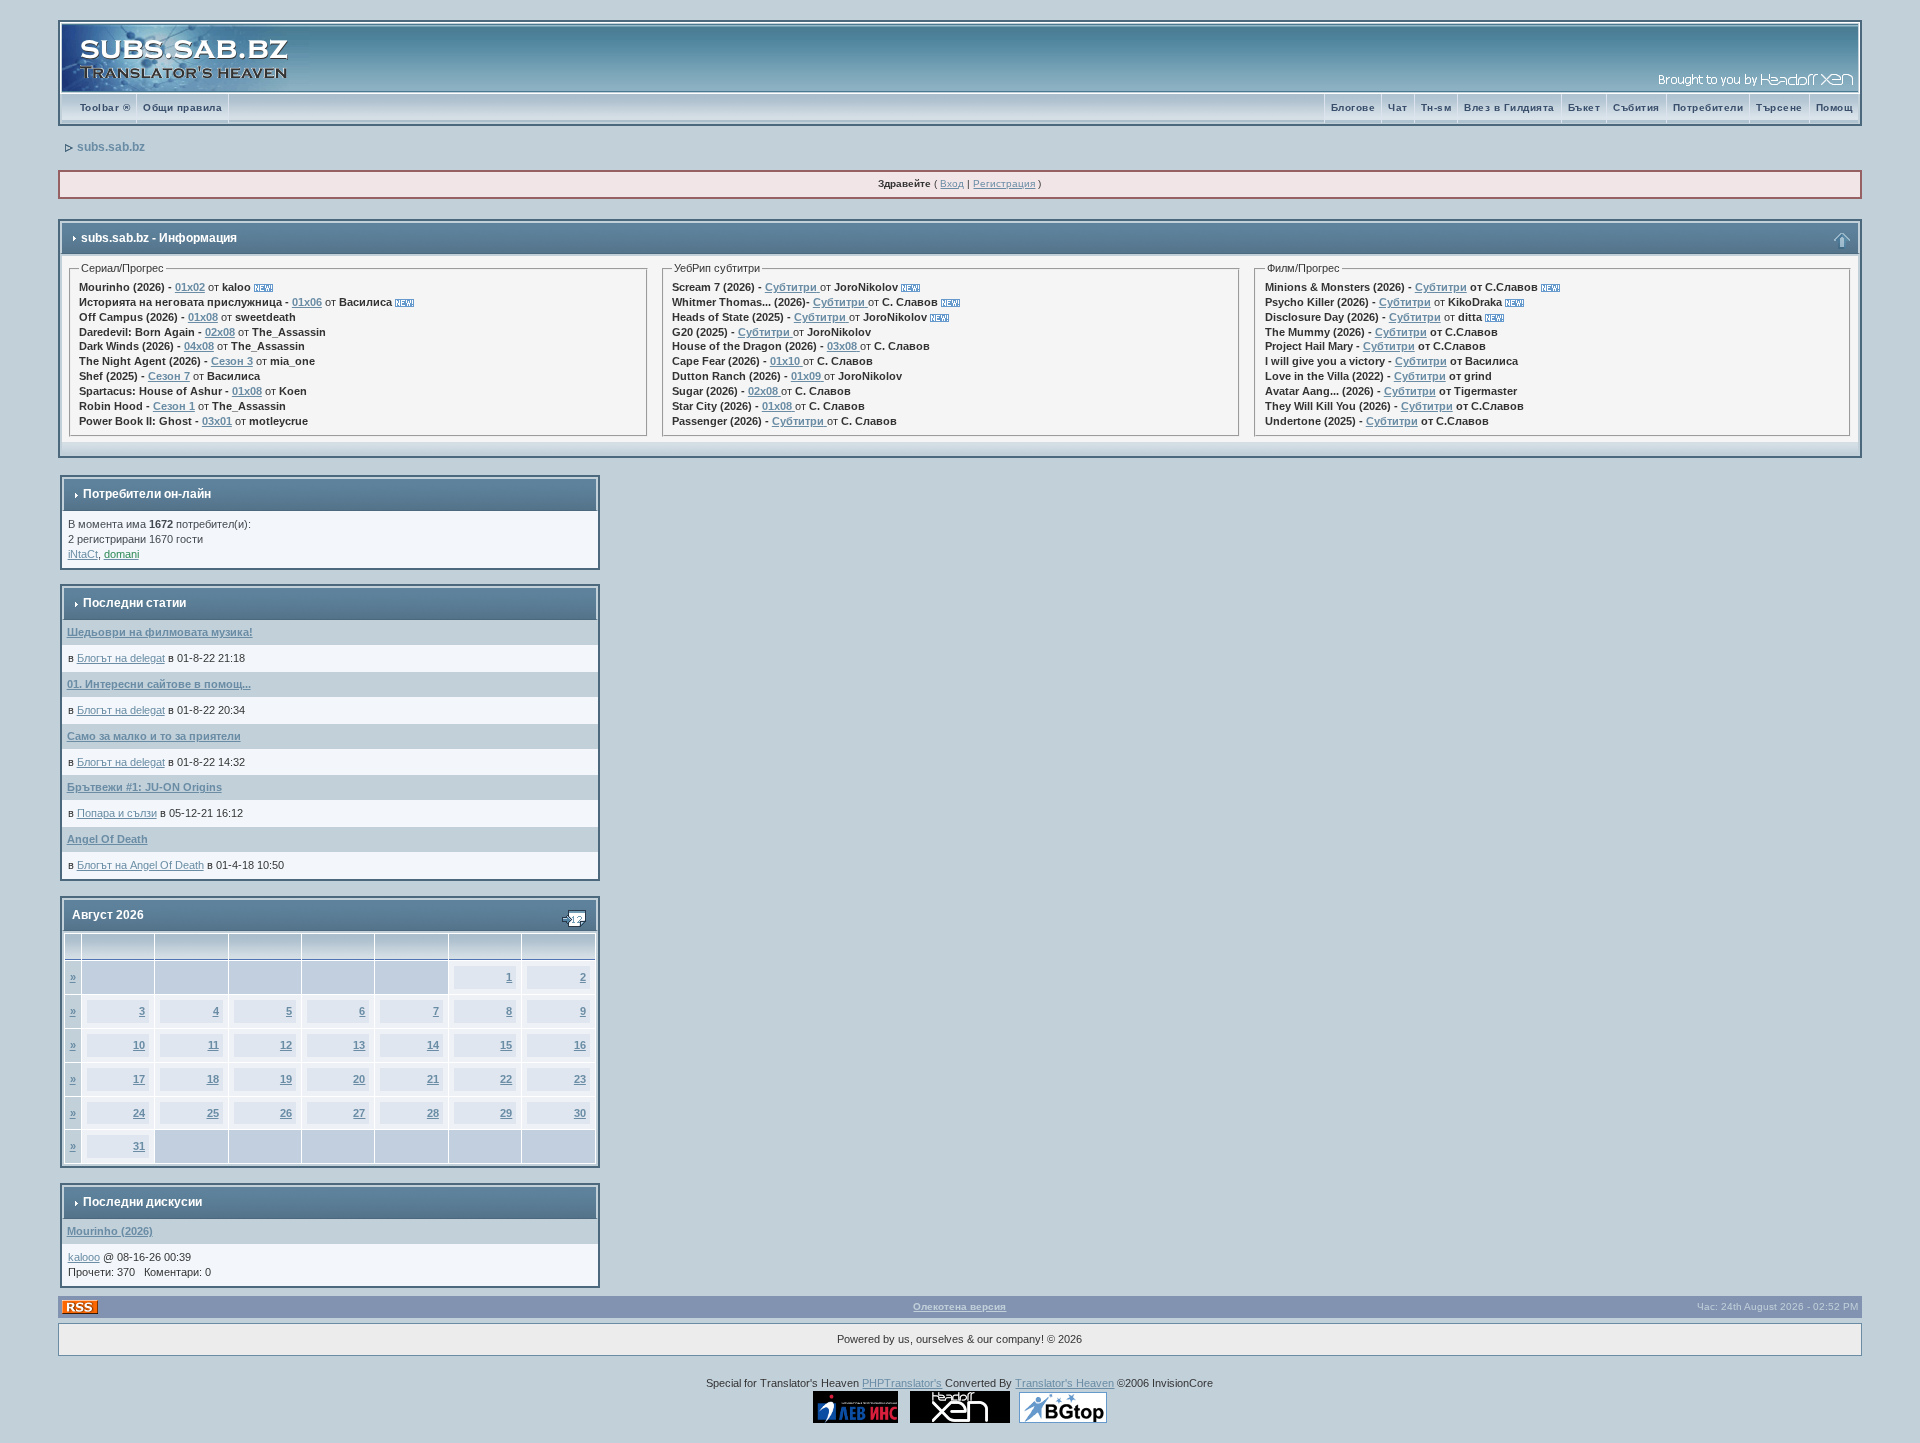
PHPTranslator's (902, 1383)
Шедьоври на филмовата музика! (160, 632)
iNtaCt (83, 554)
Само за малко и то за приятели (154, 736)
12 (286, 1045)
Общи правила (182, 107)
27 (359, 1113)
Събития (1636, 107)
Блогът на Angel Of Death (140, 865)
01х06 (307, 302)
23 (580, 1079)
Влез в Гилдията (1509, 107)
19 (286, 1079)
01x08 (203, 317)
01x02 (190, 287)
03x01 (217, 421)
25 (213, 1113)
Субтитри (791, 287)
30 (580, 1113)
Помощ (1834, 107)
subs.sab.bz (111, 147)
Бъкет (1584, 107)
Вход (952, 183)
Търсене (1779, 107)
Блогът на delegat (121, 658)
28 (433, 1113)
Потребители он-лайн (147, 494)
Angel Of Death (107, 839)
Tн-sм (1436, 107)
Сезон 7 (169, 376)
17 (139, 1079)
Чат (1398, 107)
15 (506, 1045)
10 (139, 1045)
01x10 (785, 361)
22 (506, 1079)
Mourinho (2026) (110, 1231)
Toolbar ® (105, 107)
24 (139, 1113)
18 (213, 1079)
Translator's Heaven (1064, 1383)
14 (433, 1045)
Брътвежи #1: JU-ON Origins (144, 787)
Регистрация (1004, 183)
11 (213, 1045)
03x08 (842, 346)
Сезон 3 (232, 361)
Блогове (1353, 107)
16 (580, 1045)
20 (359, 1079)
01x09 (806, 376)
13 (359, 1045)
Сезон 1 (174, 406)
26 (286, 1113)
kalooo (84, 1257)
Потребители (1708, 107)
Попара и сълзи (117, 813)
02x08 (220, 332)
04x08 (199, 346)
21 (433, 1079)
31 (139, 1146)
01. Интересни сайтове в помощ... (159, 684)
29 (506, 1113)
